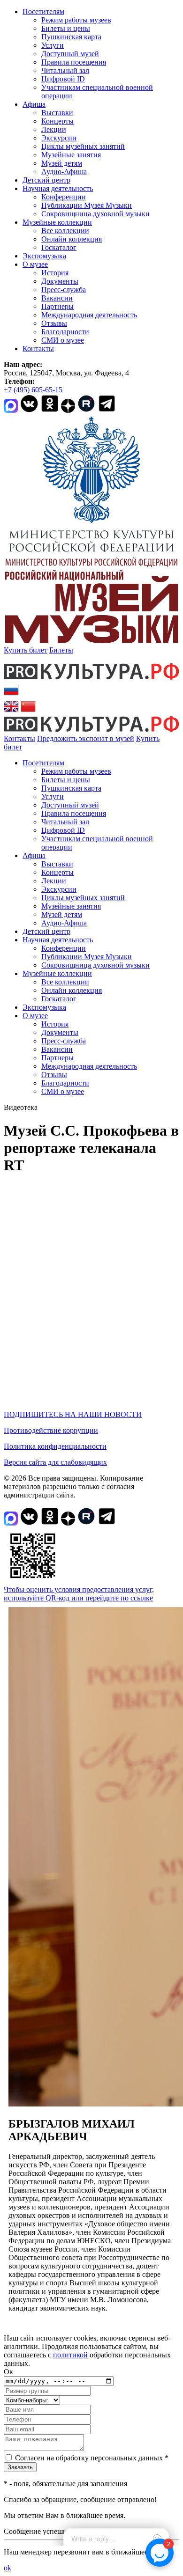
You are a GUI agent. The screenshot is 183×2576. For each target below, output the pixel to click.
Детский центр (46, 180)
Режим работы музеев (76, 20)
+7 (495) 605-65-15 (33, 390)
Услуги (53, 45)
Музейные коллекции (57, 222)
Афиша (34, 104)
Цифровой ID (63, 79)
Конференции (64, 197)
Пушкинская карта (71, 37)
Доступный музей (70, 54)
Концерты (57, 121)
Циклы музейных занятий (83, 146)
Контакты (38, 349)
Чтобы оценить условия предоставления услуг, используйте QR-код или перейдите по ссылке (79, 1594)
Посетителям (43, 11)
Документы (60, 281)
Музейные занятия (71, 155)
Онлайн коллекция (72, 239)
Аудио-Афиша (64, 172)
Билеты (61, 650)
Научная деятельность (58, 188)
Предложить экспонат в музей (86, 738)
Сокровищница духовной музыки (95, 214)
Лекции (54, 129)
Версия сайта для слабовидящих (55, 1462)
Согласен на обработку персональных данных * (92, 2458)
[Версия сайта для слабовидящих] (30, 747)
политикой (70, 2355)
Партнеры (57, 306)
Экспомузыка (44, 256)
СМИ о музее (63, 340)
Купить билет (26, 650)
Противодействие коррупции (51, 1430)
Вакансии (57, 298)
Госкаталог (59, 247)
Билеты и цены (66, 28)
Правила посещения (74, 62)
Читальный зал (65, 70)
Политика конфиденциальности (55, 1446)
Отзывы (54, 323)
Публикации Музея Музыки (87, 205)
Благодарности (65, 332)
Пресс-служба (64, 290)
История (55, 273)
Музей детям (62, 163)
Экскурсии (59, 138)
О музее (35, 264)
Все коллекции (65, 231)
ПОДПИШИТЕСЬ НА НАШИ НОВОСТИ (73, 1414)
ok (8, 2568)
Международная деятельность (89, 315)
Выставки (57, 113)
